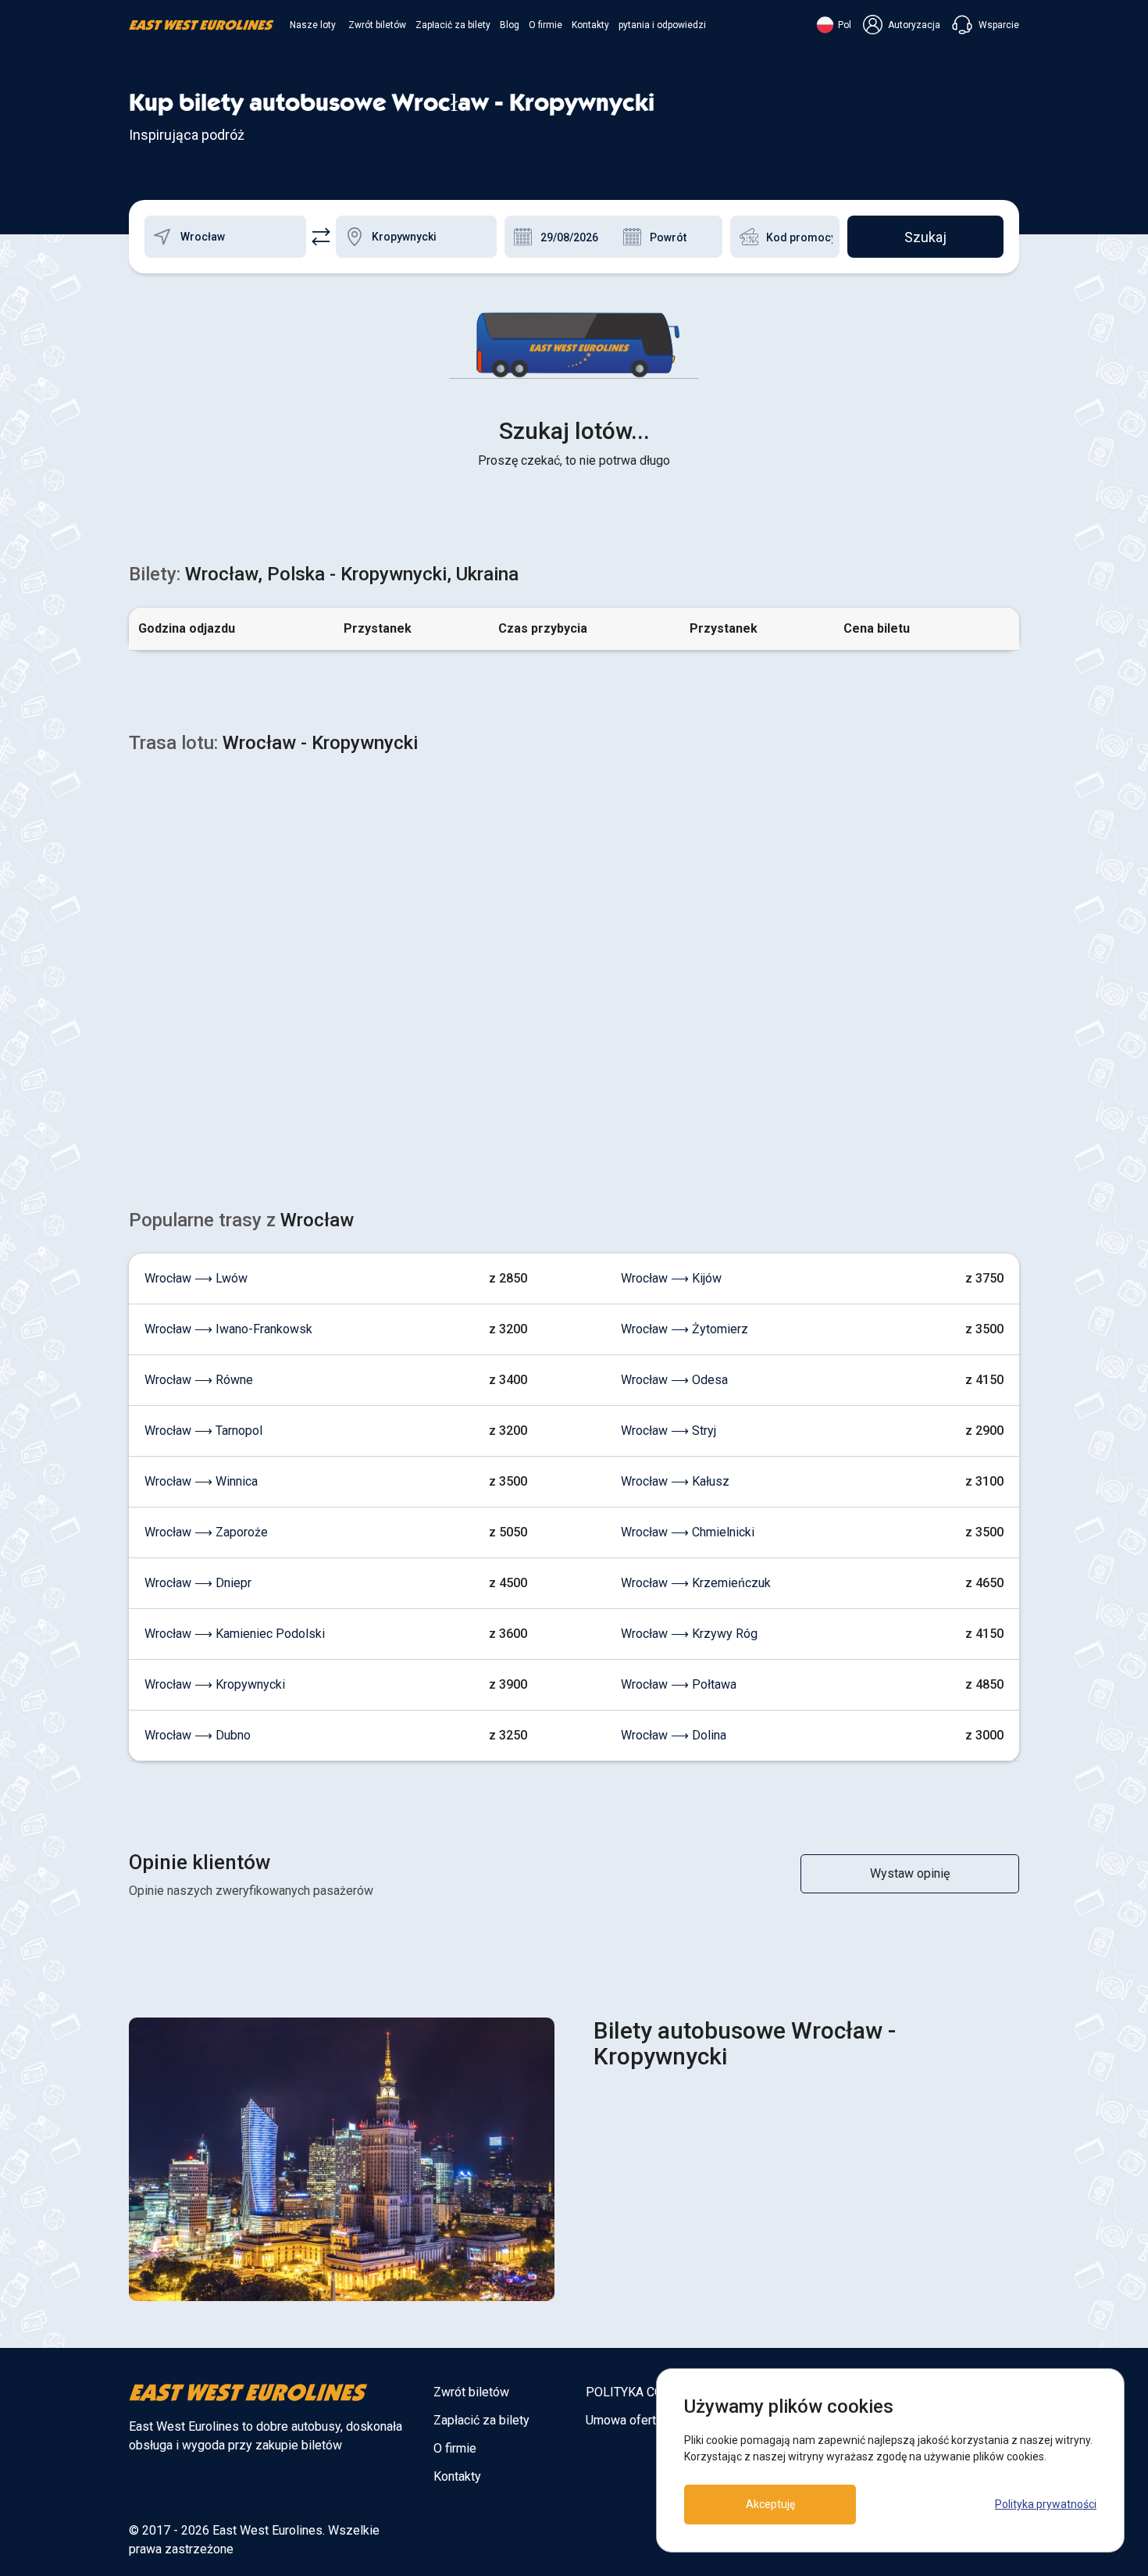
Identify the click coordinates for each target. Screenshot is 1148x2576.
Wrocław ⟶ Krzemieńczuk (696, 1583)
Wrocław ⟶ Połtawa (679, 1684)
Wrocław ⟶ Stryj (668, 1431)
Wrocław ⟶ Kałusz (675, 1481)
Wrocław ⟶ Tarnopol (203, 1431)
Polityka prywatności (1046, 2504)
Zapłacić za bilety (453, 25)
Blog (510, 25)
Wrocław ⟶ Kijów (671, 1278)
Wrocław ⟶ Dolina (674, 1735)
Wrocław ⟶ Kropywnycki (215, 1684)
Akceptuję (770, 2504)
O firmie (545, 25)
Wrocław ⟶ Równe (199, 1380)
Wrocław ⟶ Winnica (201, 1481)
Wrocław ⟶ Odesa (674, 1380)
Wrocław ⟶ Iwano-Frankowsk (228, 1329)
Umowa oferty (624, 2420)
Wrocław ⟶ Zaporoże (206, 1532)
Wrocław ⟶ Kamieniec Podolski (235, 1634)
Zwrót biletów (377, 25)
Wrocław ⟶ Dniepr (198, 1583)
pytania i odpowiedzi (662, 25)
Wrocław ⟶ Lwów (196, 1278)
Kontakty (590, 25)
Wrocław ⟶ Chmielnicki (688, 1532)
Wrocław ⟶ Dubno (198, 1735)
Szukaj (925, 237)
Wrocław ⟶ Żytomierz (685, 1329)
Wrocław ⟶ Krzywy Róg (689, 1634)
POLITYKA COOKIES (642, 2392)
